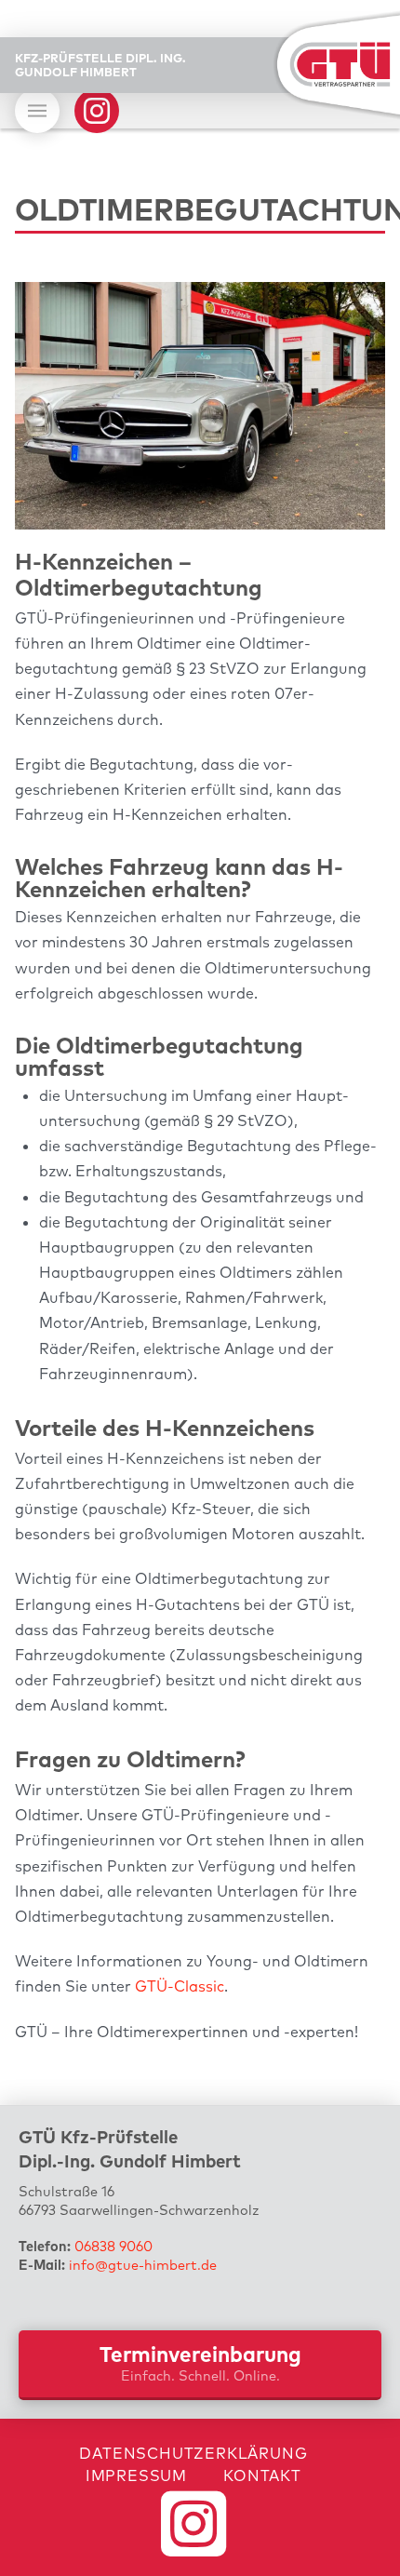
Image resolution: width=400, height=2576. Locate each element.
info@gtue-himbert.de (143, 2265)
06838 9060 (113, 2246)
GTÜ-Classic (180, 1986)
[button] (37, 111)
